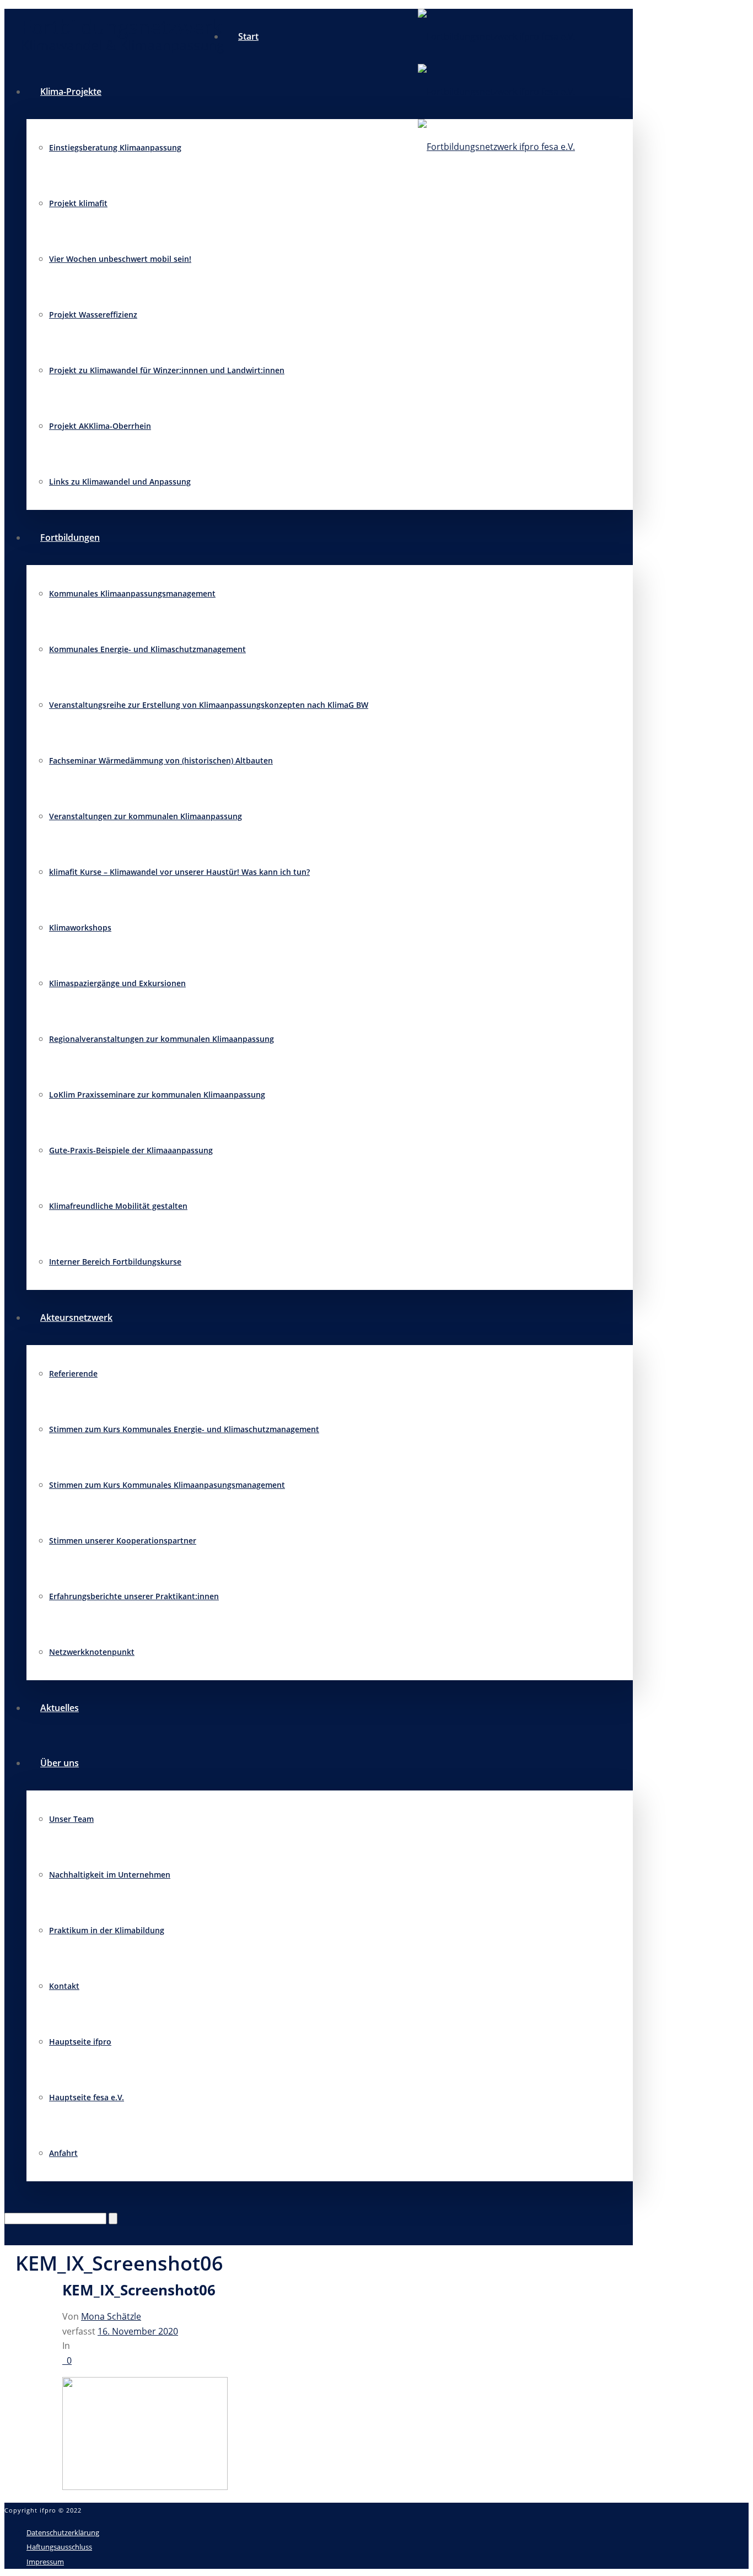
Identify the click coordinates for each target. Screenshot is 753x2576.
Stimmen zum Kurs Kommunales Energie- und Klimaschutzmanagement (184, 1429)
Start (248, 36)
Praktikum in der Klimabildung (107, 1930)
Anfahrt (63, 2153)
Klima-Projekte (71, 92)
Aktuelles (60, 1708)
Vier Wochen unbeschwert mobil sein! (120, 259)
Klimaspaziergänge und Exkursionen (117, 983)
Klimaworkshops (80, 927)
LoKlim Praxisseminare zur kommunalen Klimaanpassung (157, 1095)
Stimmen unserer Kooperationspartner (123, 1540)
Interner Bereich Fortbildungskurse (115, 1262)
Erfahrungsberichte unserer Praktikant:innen (134, 1596)
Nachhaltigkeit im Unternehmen (110, 1875)
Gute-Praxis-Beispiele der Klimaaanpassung (131, 1150)
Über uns (60, 1763)
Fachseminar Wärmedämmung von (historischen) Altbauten (161, 760)
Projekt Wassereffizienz (93, 314)
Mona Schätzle (111, 2316)
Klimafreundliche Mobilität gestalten (118, 1206)
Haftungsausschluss (59, 2547)
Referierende (73, 1373)
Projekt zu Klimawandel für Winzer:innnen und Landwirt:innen (167, 370)
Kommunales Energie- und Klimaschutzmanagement (147, 649)
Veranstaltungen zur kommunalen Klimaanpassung (146, 816)
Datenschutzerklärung (63, 2532)
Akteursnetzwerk (76, 1317)
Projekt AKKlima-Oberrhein (100, 426)
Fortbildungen (70, 537)
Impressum (45, 2562)
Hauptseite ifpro (80, 2042)
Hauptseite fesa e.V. (87, 2097)
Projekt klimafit (78, 203)
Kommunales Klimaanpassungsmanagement (132, 593)
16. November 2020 (138, 2331)
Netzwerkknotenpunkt (92, 1652)
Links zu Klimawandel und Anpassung (120, 482)
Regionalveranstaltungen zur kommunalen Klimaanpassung (162, 1039)
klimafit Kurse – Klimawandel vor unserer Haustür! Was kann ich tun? (179, 872)
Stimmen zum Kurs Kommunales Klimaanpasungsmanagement (167, 1485)
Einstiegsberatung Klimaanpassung (115, 147)
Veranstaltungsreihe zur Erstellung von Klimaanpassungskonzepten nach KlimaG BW (209, 705)
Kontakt (64, 1986)
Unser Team (71, 1819)
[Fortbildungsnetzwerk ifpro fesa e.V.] (496, 92)
